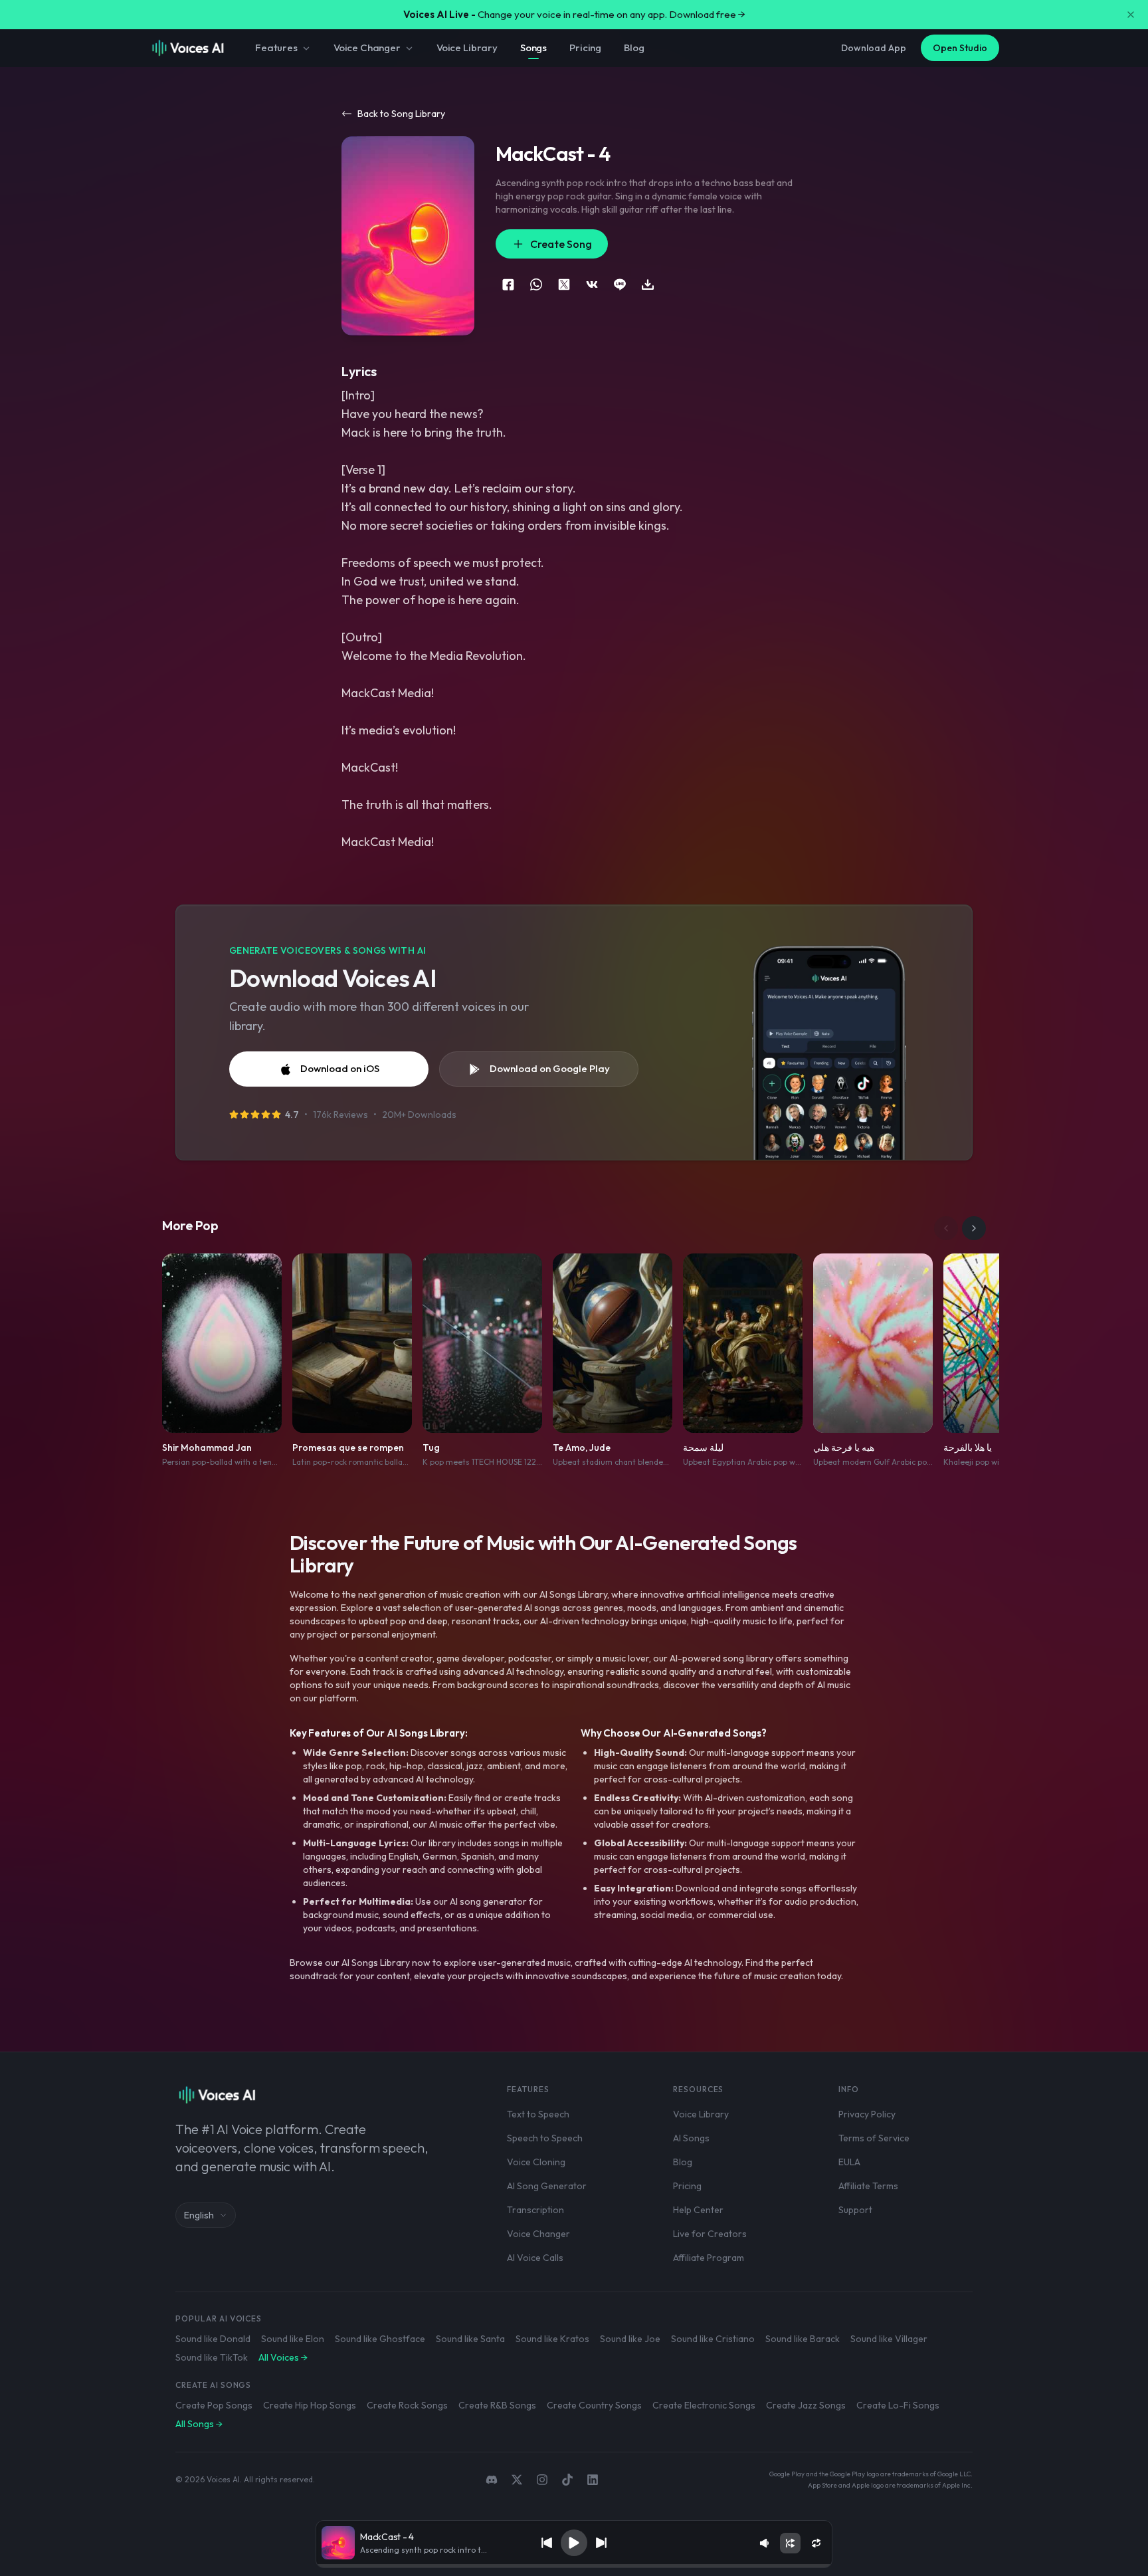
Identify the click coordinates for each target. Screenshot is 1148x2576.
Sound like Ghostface (380, 2339)
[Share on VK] (592, 284)
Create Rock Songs (407, 2405)
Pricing (585, 48)
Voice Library (467, 48)
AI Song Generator (547, 2186)
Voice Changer (367, 48)
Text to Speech (538, 2114)
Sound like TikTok (212, 2357)
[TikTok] (567, 2480)
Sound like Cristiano (713, 2339)
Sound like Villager (889, 2339)
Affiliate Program (709, 2258)
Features (276, 48)
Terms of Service (874, 2138)
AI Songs (691, 2138)
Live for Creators (710, 2234)
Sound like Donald (213, 2339)
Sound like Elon (293, 2339)
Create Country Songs (594, 2405)
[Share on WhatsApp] (536, 284)
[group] (574, 2566)
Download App (874, 48)
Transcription (535, 2210)
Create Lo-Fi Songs (898, 2405)
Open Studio (960, 48)
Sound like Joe (630, 2339)
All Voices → (283, 2357)
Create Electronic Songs (704, 2405)
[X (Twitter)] (517, 2480)
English (199, 2215)
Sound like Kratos (552, 2339)
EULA (849, 2162)
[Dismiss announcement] (1131, 15)
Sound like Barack (803, 2339)
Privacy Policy (867, 2114)
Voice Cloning (536, 2162)
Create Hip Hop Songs (310, 2405)
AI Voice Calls (535, 2258)
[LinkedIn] (593, 2480)
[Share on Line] (620, 284)
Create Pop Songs (214, 2405)
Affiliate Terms (868, 2186)
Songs (533, 48)
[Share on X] (564, 284)
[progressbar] (574, 2566)
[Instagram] (542, 2480)
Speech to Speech (545, 2138)
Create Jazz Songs (806, 2405)
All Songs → (199, 2424)
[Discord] (492, 2480)
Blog (634, 48)
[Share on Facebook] (508, 284)
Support (855, 2210)
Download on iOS (340, 1068)
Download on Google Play (550, 1068)
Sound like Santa (470, 2339)
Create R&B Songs (497, 2405)
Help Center (698, 2210)
